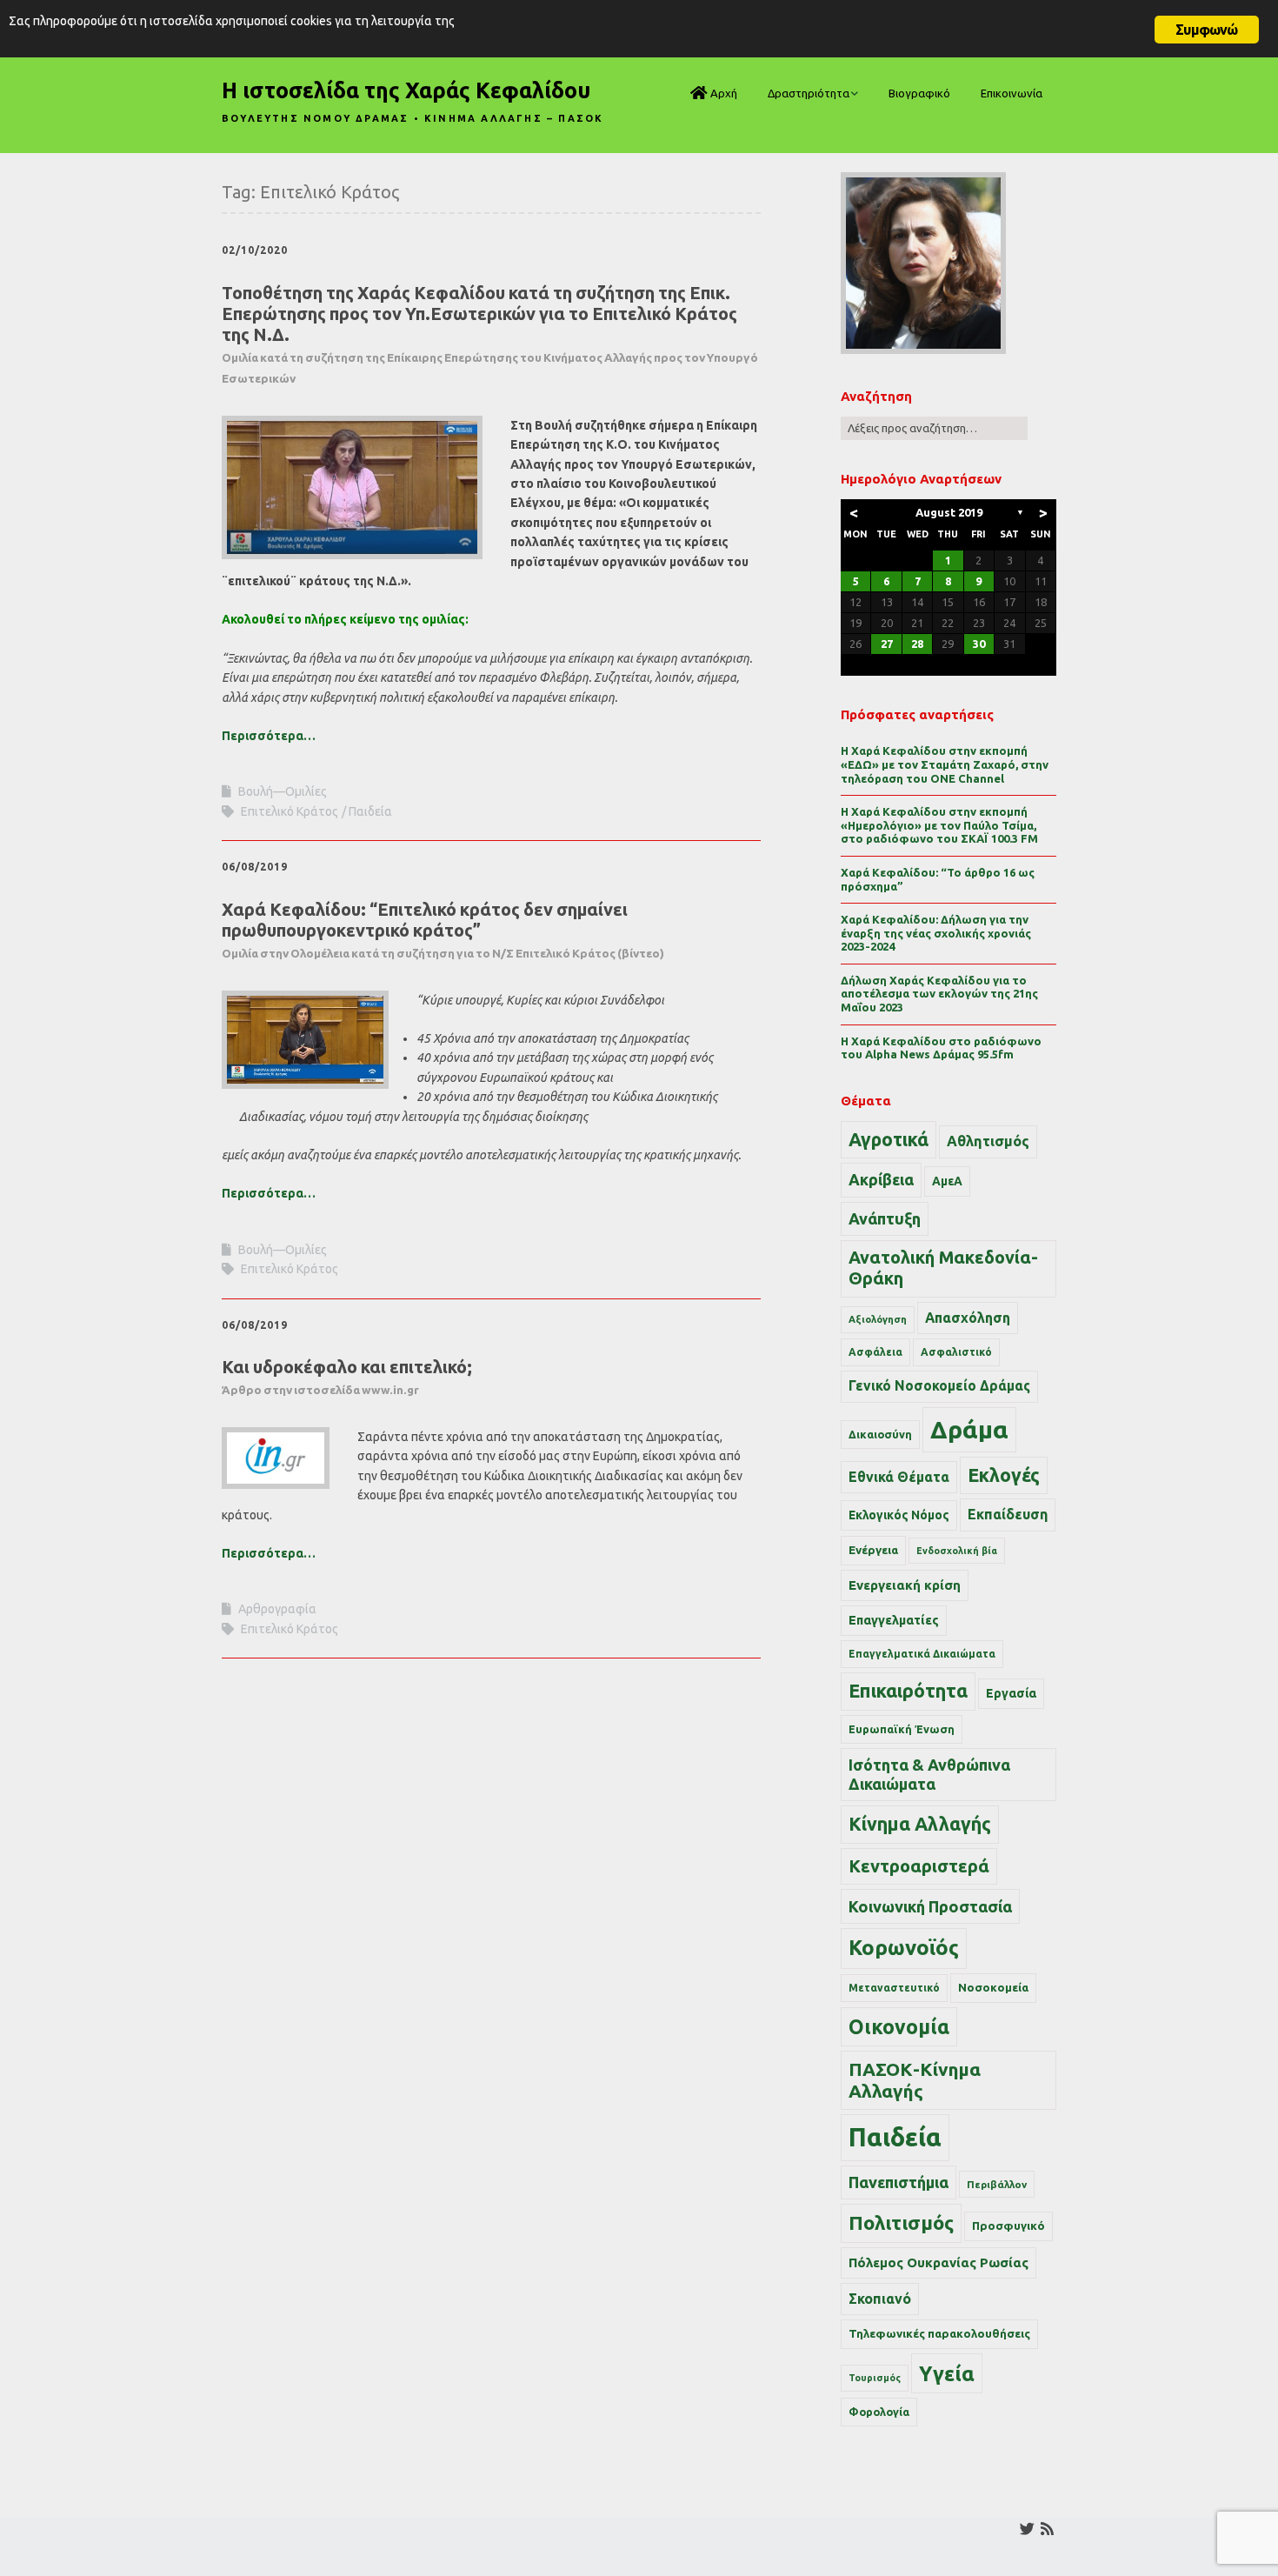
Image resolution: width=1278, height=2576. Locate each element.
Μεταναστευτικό (894, 1988)
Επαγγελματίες (894, 1620)
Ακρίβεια (881, 1179)
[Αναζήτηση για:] (934, 428)
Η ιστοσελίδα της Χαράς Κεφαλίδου (406, 90)
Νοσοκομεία (993, 1987)
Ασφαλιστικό (956, 1352)
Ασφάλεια (875, 1352)
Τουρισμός (875, 2378)
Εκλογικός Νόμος (899, 1515)
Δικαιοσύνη (880, 1434)
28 (917, 644)
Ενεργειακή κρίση (905, 1585)
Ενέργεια (873, 1550)
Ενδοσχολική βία (957, 1551)
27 (887, 644)
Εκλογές (1004, 1475)
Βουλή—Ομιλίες (283, 791)
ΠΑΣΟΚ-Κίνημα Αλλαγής (915, 2080)
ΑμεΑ (947, 1181)
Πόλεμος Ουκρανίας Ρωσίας (939, 2262)
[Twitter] (1027, 2529)
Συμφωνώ (1206, 30)
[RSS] (1047, 2529)
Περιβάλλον (997, 2184)
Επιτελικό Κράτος (290, 811)
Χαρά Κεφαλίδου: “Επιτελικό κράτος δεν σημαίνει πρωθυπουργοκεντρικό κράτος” (443, 930)
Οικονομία (899, 2027)
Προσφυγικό (1008, 2226)
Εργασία (1011, 1693)
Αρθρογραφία (277, 1609)
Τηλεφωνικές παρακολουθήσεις (939, 2333)
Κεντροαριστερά (919, 1866)
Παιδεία (370, 811)
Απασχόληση (968, 1318)
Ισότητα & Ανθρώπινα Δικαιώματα (929, 1774)
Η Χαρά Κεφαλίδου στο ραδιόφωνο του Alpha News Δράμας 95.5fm (941, 1048)
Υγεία (947, 2373)
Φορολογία (879, 2412)
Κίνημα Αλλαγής (920, 1824)
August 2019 (949, 512)
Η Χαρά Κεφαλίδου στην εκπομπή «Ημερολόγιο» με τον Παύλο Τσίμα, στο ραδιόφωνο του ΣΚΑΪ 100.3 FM (939, 825)
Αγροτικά (889, 1139)
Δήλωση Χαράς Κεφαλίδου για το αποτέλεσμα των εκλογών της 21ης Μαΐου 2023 (939, 994)
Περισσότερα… (269, 736)
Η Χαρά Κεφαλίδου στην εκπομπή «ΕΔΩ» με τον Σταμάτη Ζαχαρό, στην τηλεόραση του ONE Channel (945, 764)
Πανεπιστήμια (899, 2182)
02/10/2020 (255, 250)
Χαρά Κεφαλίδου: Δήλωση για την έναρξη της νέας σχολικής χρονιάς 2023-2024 (936, 933)
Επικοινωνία (1012, 93)
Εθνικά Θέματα (899, 1477)
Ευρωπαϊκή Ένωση (902, 1729)
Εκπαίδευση (1008, 1514)
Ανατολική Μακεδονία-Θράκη (943, 1268)
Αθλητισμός (988, 1141)
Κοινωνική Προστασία (930, 1906)
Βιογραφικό (919, 93)
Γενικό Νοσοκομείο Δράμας (939, 1386)
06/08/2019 (255, 867)
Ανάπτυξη (885, 1218)
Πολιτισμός (901, 2222)
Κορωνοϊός (904, 1948)
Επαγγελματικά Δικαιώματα (922, 1654)
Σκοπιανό (880, 2299)
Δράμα (969, 1429)
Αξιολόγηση (878, 1319)
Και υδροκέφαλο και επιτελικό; (347, 1377)
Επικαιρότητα (908, 1691)
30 (979, 644)
